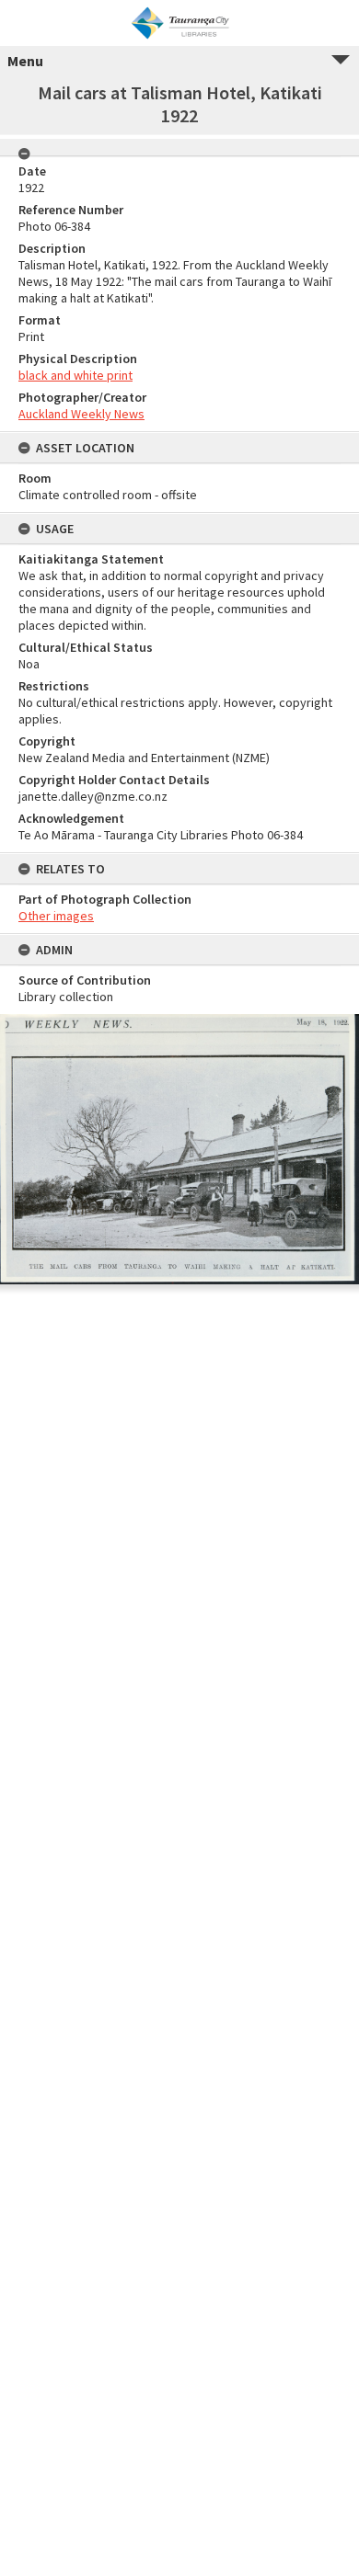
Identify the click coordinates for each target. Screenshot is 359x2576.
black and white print (75, 375)
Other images (56, 916)
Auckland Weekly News (81, 414)
